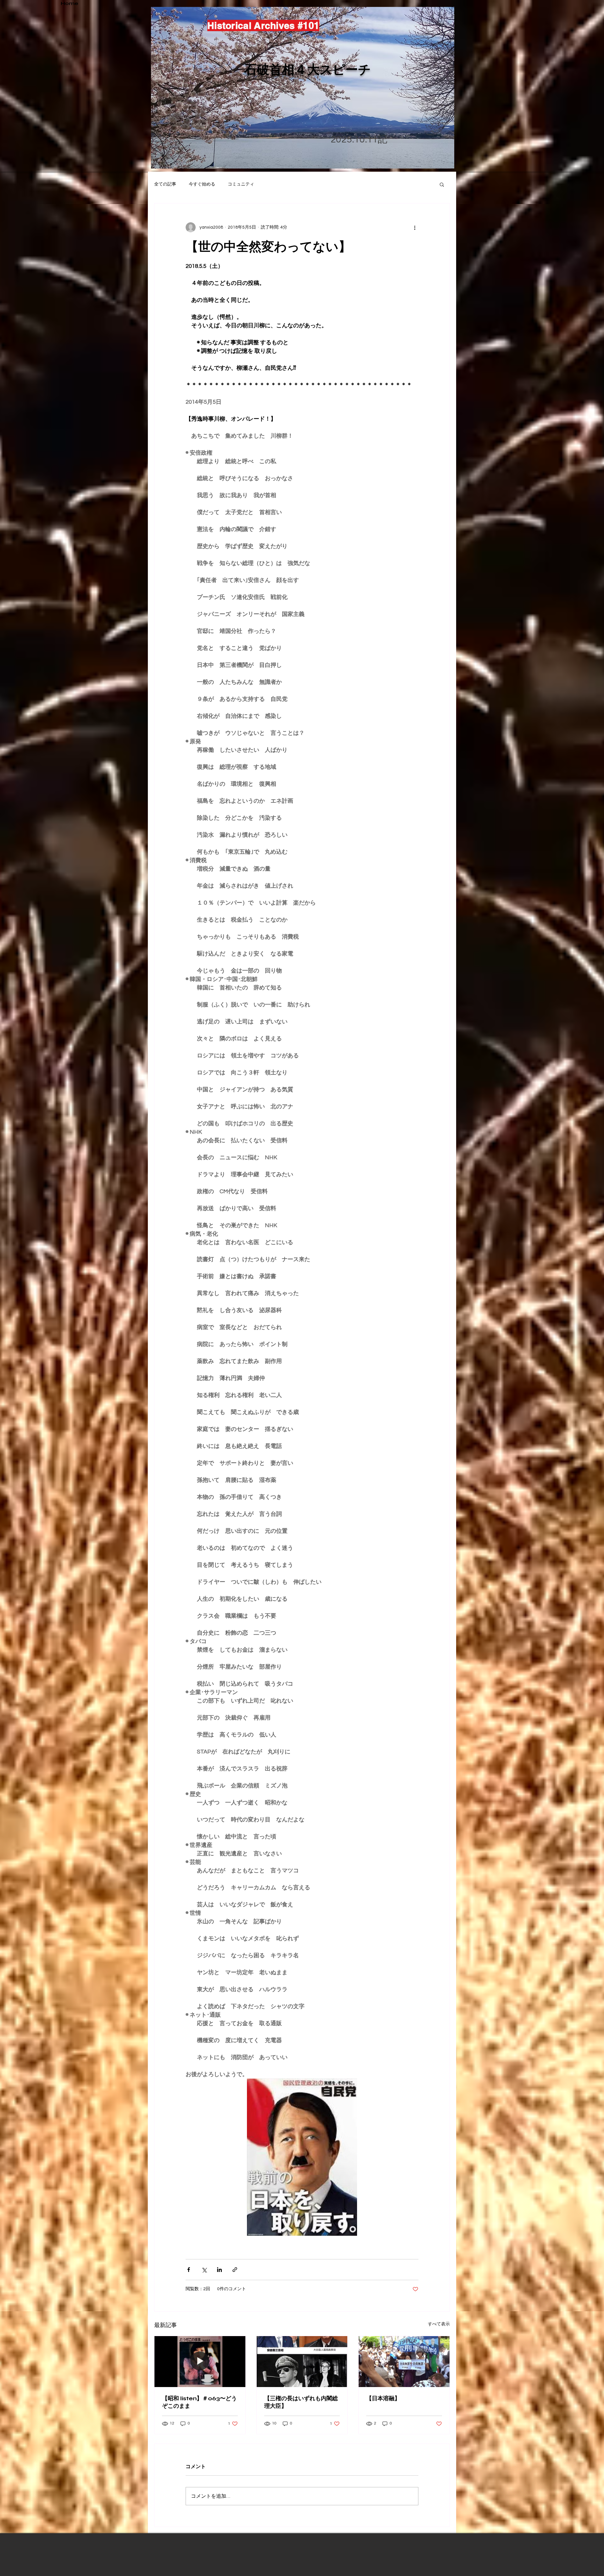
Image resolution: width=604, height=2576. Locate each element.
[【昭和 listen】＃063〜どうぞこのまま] (200, 2362)
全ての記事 (165, 184)
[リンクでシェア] (235, 2270)
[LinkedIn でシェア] (219, 2270)
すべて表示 (439, 2324)
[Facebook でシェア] (189, 2270)
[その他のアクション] (415, 227)
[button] (442, 184)
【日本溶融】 (383, 2398)
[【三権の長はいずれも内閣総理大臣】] (302, 2362)
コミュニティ (241, 184)
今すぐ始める (202, 184)
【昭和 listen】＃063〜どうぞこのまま (199, 2402)
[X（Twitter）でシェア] (204, 2270)
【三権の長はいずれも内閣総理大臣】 (301, 2402)
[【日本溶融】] (404, 2362)
